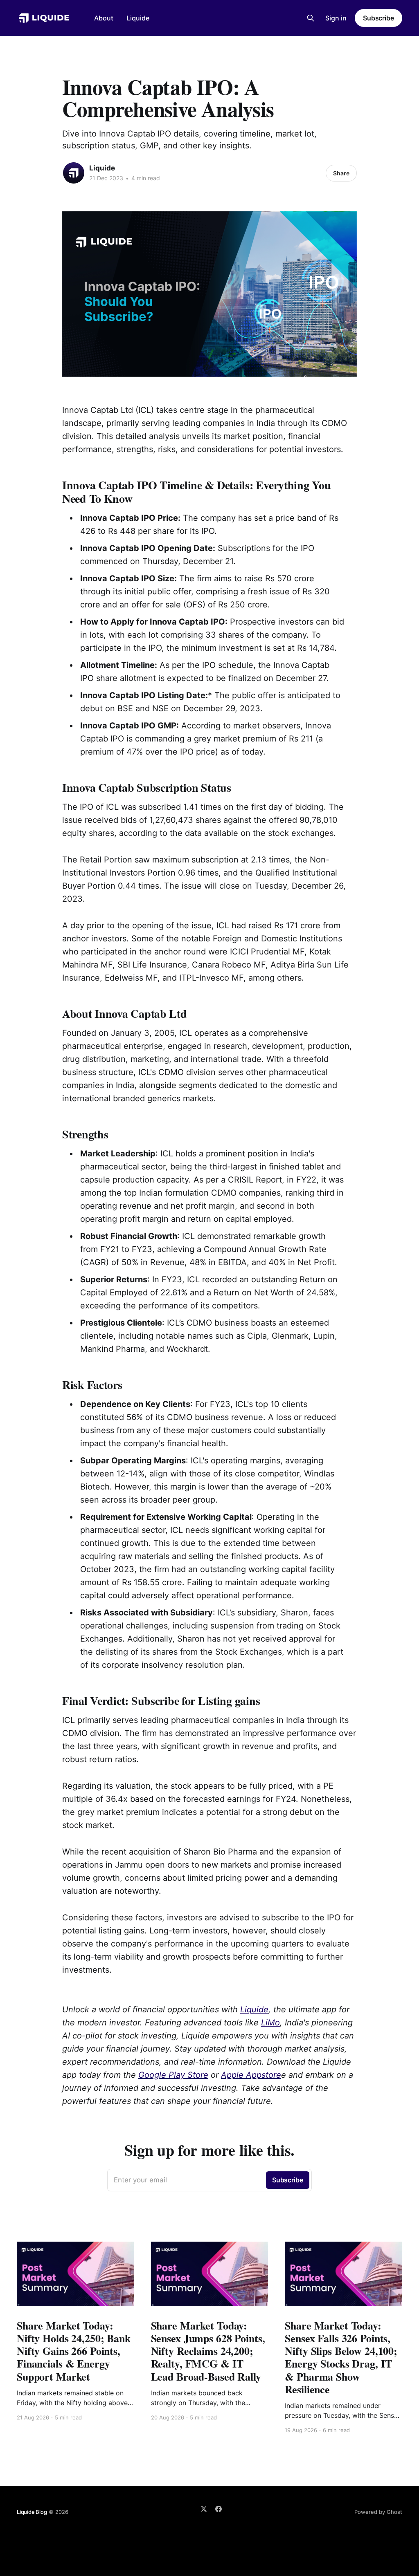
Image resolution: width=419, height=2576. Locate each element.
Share (341, 173)
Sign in (336, 18)
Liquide (138, 18)
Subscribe (378, 18)
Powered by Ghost (378, 2512)
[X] (204, 2509)
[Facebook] (219, 2509)
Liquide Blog (32, 2512)
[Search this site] (311, 18)
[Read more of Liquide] (74, 173)
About (104, 18)
